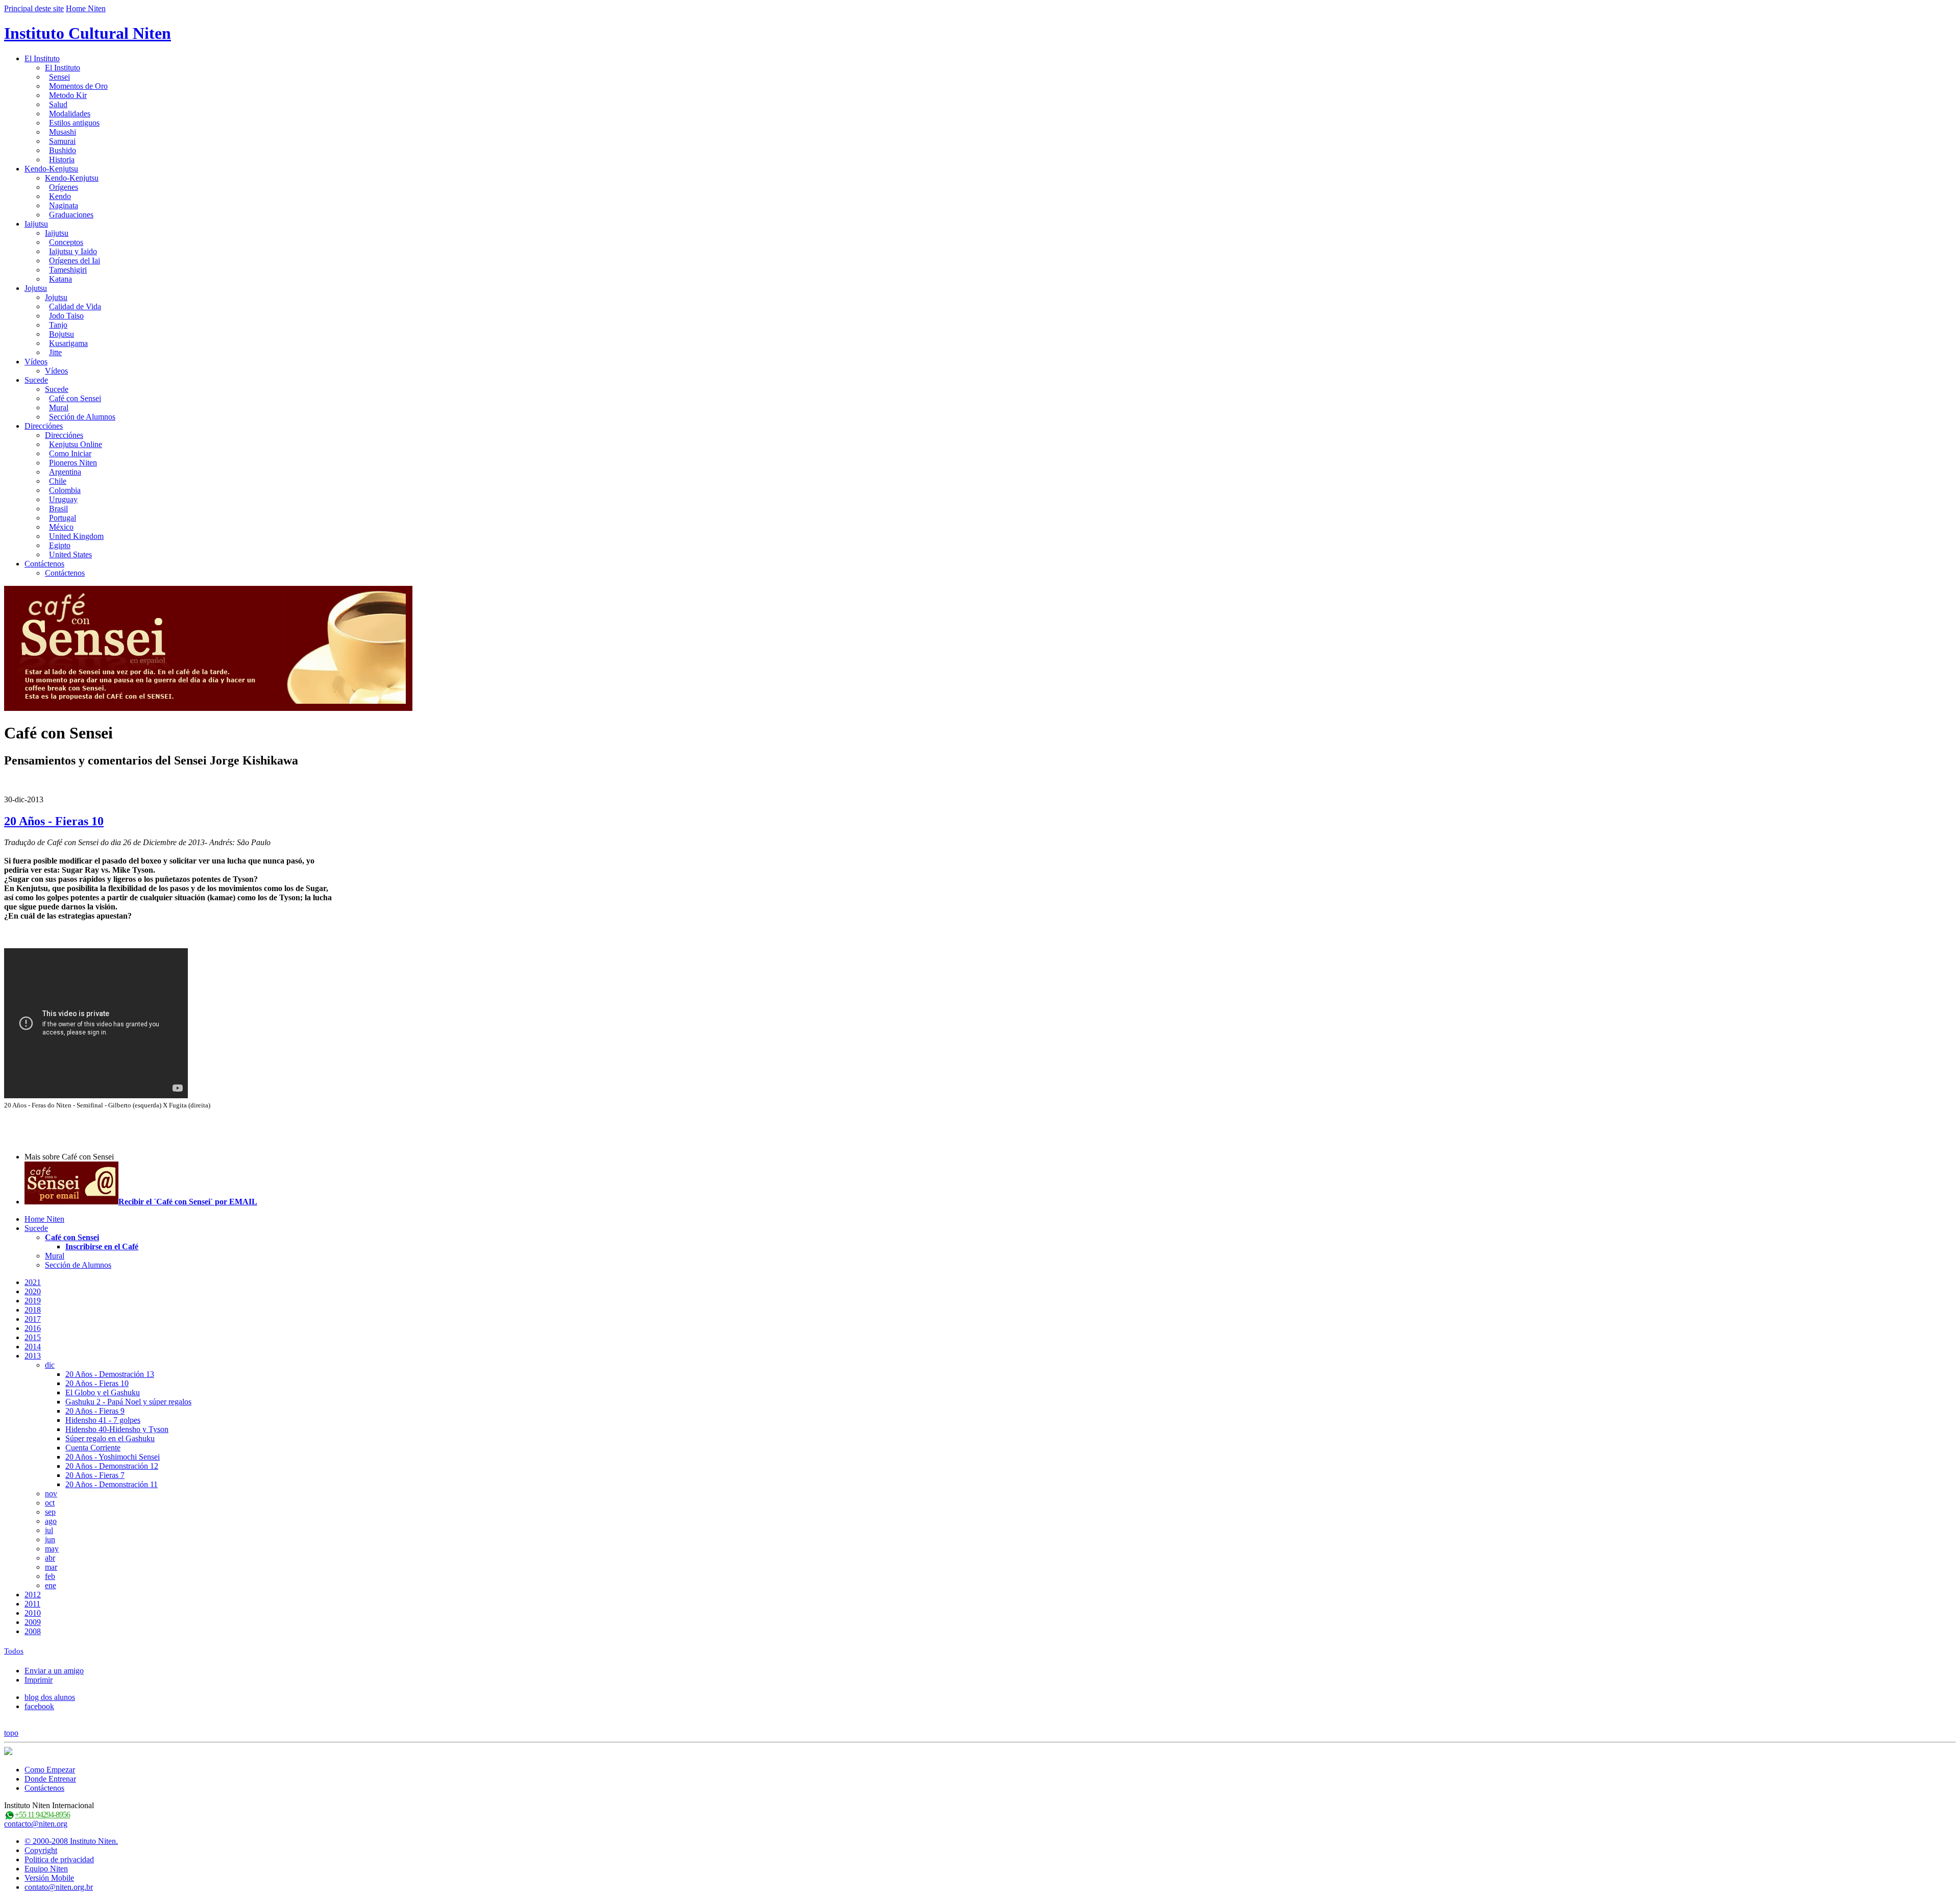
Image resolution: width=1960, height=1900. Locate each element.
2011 (32, 1604)
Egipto (60, 545)
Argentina (65, 472)
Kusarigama (68, 343)
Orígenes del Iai (75, 261)
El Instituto (42, 58)
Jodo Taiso (66, 316)
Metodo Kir (68, 95)
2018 (33, 1310)
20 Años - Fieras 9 (95, 1411)
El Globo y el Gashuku (103, 1392)
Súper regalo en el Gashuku (110, 1438)
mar (51, 1567)
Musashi (63, 132)
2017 (33, 1319)
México (61, 527)
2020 (33, 1291)
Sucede (36, 380)
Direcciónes (44, 426)
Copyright (41, 1850)
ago (51, 1521)
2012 (33, 1595)
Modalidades (70, 114)
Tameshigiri (68, 270)
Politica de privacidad (59, 1859)
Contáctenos (44, 564)
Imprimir (39, 1680)
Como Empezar (50, 1770)
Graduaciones (71, 215)
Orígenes (64, 187)
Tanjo (58, 325)
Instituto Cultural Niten (88, 33)
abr (50, 1558)
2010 (33, 1613)
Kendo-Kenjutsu (51, 169)
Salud (58, 104)
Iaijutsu (36, 224)
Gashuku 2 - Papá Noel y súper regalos (128, 1402)
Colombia (65, 490)
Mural (59, 408)
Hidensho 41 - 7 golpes (103, 1420)
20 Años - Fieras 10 (54, 821)
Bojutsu (62, 334)
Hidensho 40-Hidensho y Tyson (117, 1429)
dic (50, 1365)
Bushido (63, 150)
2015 (33, 1337)
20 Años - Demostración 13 (110, 1374)
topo (11, 1733)
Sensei (59, 77)
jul (49, 1530)
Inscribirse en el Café (102, 1247)
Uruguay (63, 499)
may (52, 1549)
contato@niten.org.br (59, 1887)
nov (51, 1494)
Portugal (63, 518)
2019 (33, 1301)
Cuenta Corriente (93, 1448)
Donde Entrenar (50, 1779)
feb (50, 1576)
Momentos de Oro (78, 86)
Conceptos (66, 242)
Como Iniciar (70, 453)
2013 (33, 1356)
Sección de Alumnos (82, 417)
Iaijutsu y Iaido (73, 251)
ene (51, 1585)
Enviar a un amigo (54, 1671)
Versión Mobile (49, 1878)
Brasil (58, 509)
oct (50, 1503)
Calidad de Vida (75, 306)
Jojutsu (36, 288)
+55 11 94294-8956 (42, 1815)
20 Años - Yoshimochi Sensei (113, 1457)
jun (50, 1539)
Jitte (55, 352)
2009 (33, 1622)
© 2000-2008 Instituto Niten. (71, 1841)
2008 (33, 1631)
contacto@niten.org (36, 1824)
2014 (33, 1347)
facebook (39, 1706)
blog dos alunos (50, 1697)
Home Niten (86, 8)
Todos (14, 1651)
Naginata (64, 205)
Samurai (62, 141)
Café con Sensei (75, 398)
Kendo (60, 196)
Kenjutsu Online (76, 444)
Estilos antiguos (74, 123)
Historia (62, 159)
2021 (33, 1282)
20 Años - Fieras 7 (95, 1475)
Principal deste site (34, 8)
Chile (58, 481)
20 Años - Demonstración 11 (112, 1484)
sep (50, 1512)
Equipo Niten (46, 1869)
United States (70, 554)
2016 (33, 1328)
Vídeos (36, 362)
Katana (60, 279)
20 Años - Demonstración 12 (112, 1466)
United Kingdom (76, 536)
